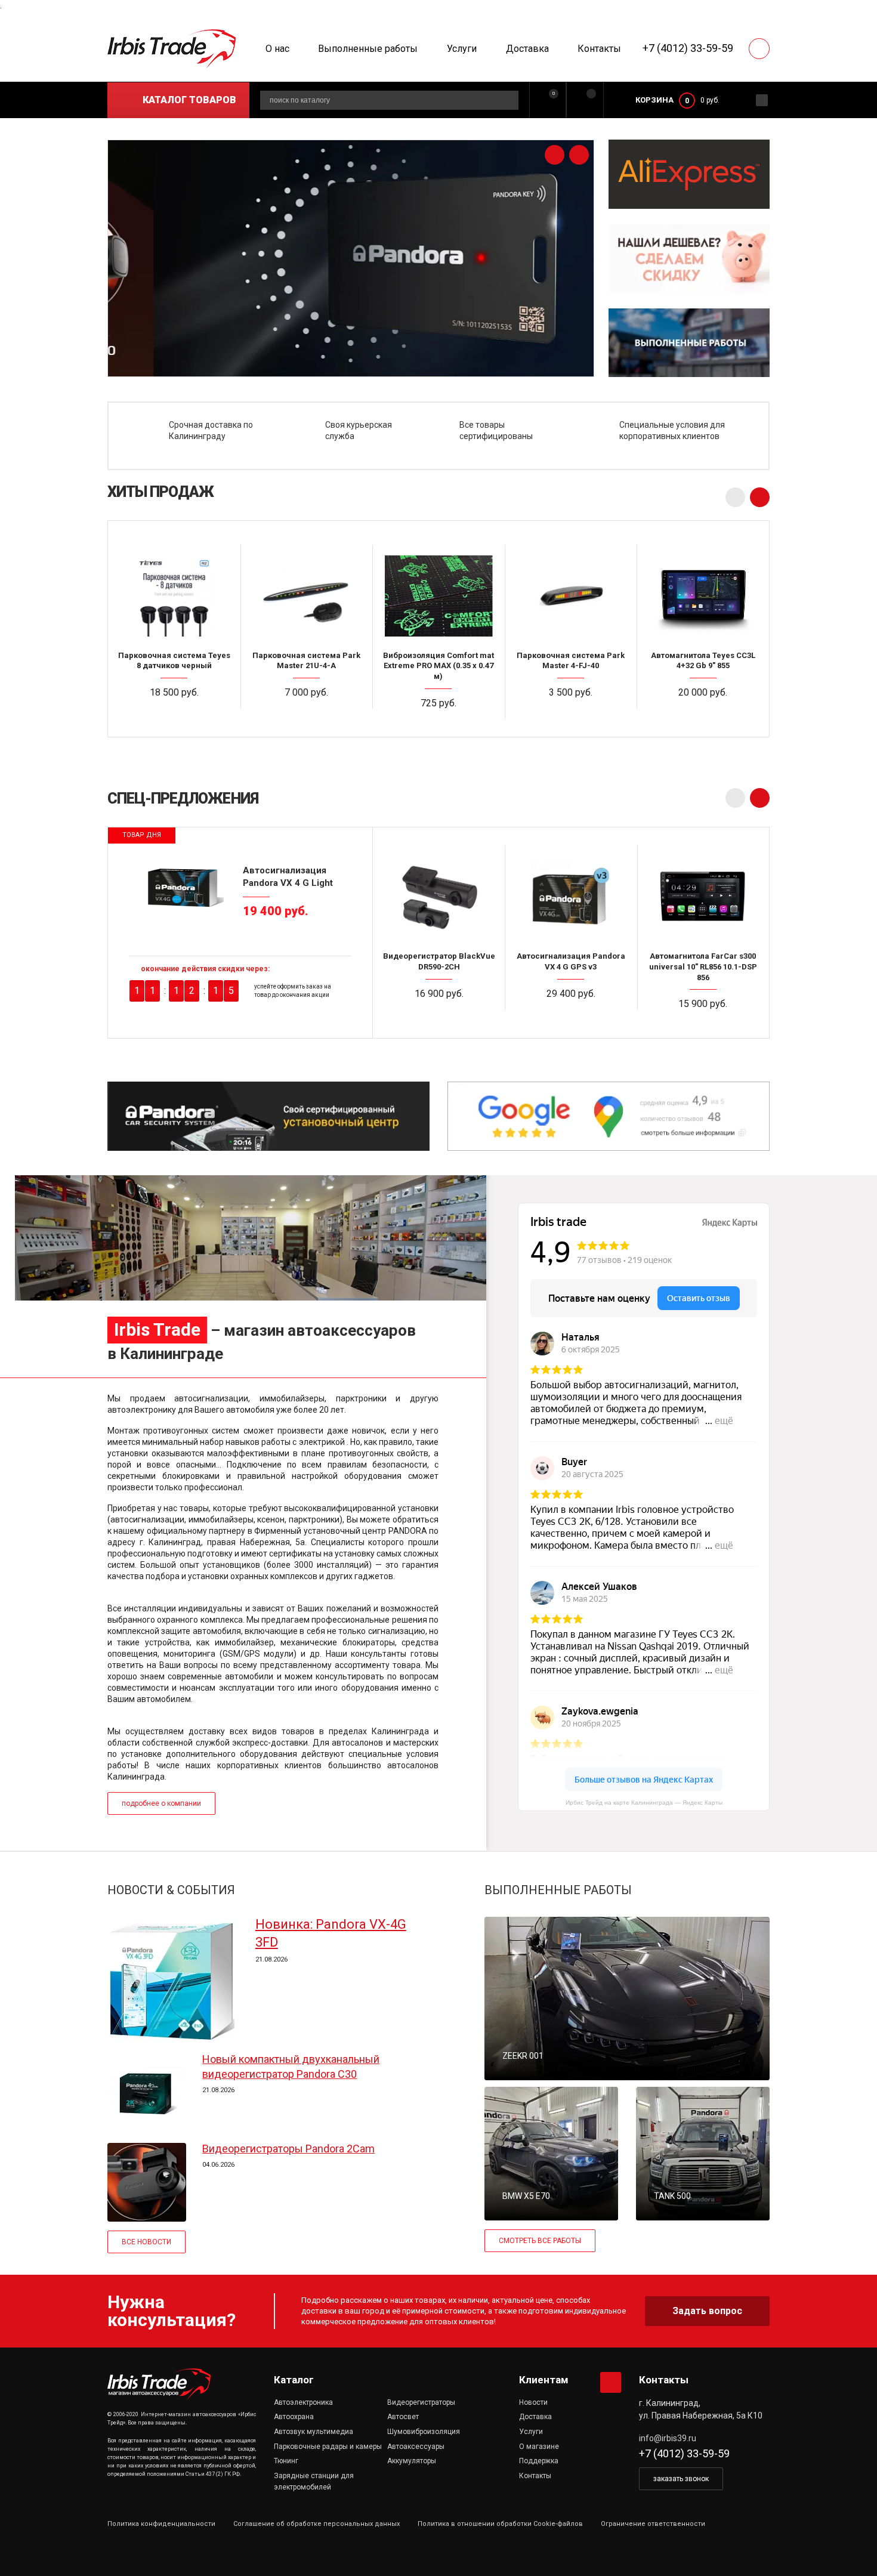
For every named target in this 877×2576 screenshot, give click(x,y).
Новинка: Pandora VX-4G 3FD (331, 1933)
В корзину (179, 716)
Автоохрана (294, 2417)
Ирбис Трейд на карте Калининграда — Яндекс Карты (644, 1803)
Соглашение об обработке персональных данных (316, 2524)
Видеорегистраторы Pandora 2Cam (288, 2149)
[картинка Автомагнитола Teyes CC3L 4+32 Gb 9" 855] (703, 595)
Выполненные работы (368, 49)
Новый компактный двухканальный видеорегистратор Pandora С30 (291, 2066)
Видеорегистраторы (421, 2402)
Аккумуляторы (412, 2461)
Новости (533, 2402)
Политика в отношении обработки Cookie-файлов (500, 2524)
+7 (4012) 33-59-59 (688, 48)
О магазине (539, 2447)
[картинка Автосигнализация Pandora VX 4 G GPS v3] (571, 896)
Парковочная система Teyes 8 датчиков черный (174, 661)
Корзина (654, 100)
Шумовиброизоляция (424, 2432)
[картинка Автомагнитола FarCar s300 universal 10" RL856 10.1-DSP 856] (703, 896)
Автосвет (403, 2417)
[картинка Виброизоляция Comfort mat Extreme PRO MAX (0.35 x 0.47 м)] (438, 595)
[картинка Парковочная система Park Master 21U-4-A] (307, 595)
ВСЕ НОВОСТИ (146, 2242)
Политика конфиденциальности (161, 2524)
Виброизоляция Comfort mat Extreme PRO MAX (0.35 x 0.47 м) (438, 666)
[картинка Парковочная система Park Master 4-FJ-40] (571, 595)
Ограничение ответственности (653, 2524)
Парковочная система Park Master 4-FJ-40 (571, 661)
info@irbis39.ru (668, 2438)
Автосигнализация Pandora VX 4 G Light (288, 876)
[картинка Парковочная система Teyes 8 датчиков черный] (174, 595)
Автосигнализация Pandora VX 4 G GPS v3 (571, 961)
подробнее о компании (161, 1803)
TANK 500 (672, 2196)
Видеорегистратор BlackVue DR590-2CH (439, 961)
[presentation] (555, 155)
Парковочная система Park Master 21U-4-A (306, 661)
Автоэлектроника (303, 2402)
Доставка (527, 49)
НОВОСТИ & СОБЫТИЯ (171, 1890)
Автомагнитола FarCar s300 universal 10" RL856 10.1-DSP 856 (703, 966)
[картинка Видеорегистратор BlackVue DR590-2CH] (439, 896)
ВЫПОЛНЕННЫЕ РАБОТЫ (558, 1890)
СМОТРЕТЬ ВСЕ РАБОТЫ (540, 2241)
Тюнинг (286, 2461)
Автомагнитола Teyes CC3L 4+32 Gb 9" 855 (703, 661)
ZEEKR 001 (523, 2056)
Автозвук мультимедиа (314, 2432)
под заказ (576, 716)
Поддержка (539, 2461)
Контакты (599, 49)
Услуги (462, 49)
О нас (277, 49)
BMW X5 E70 (526, 2196)
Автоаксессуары (416, 2447)
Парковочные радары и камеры (328, 2447)
